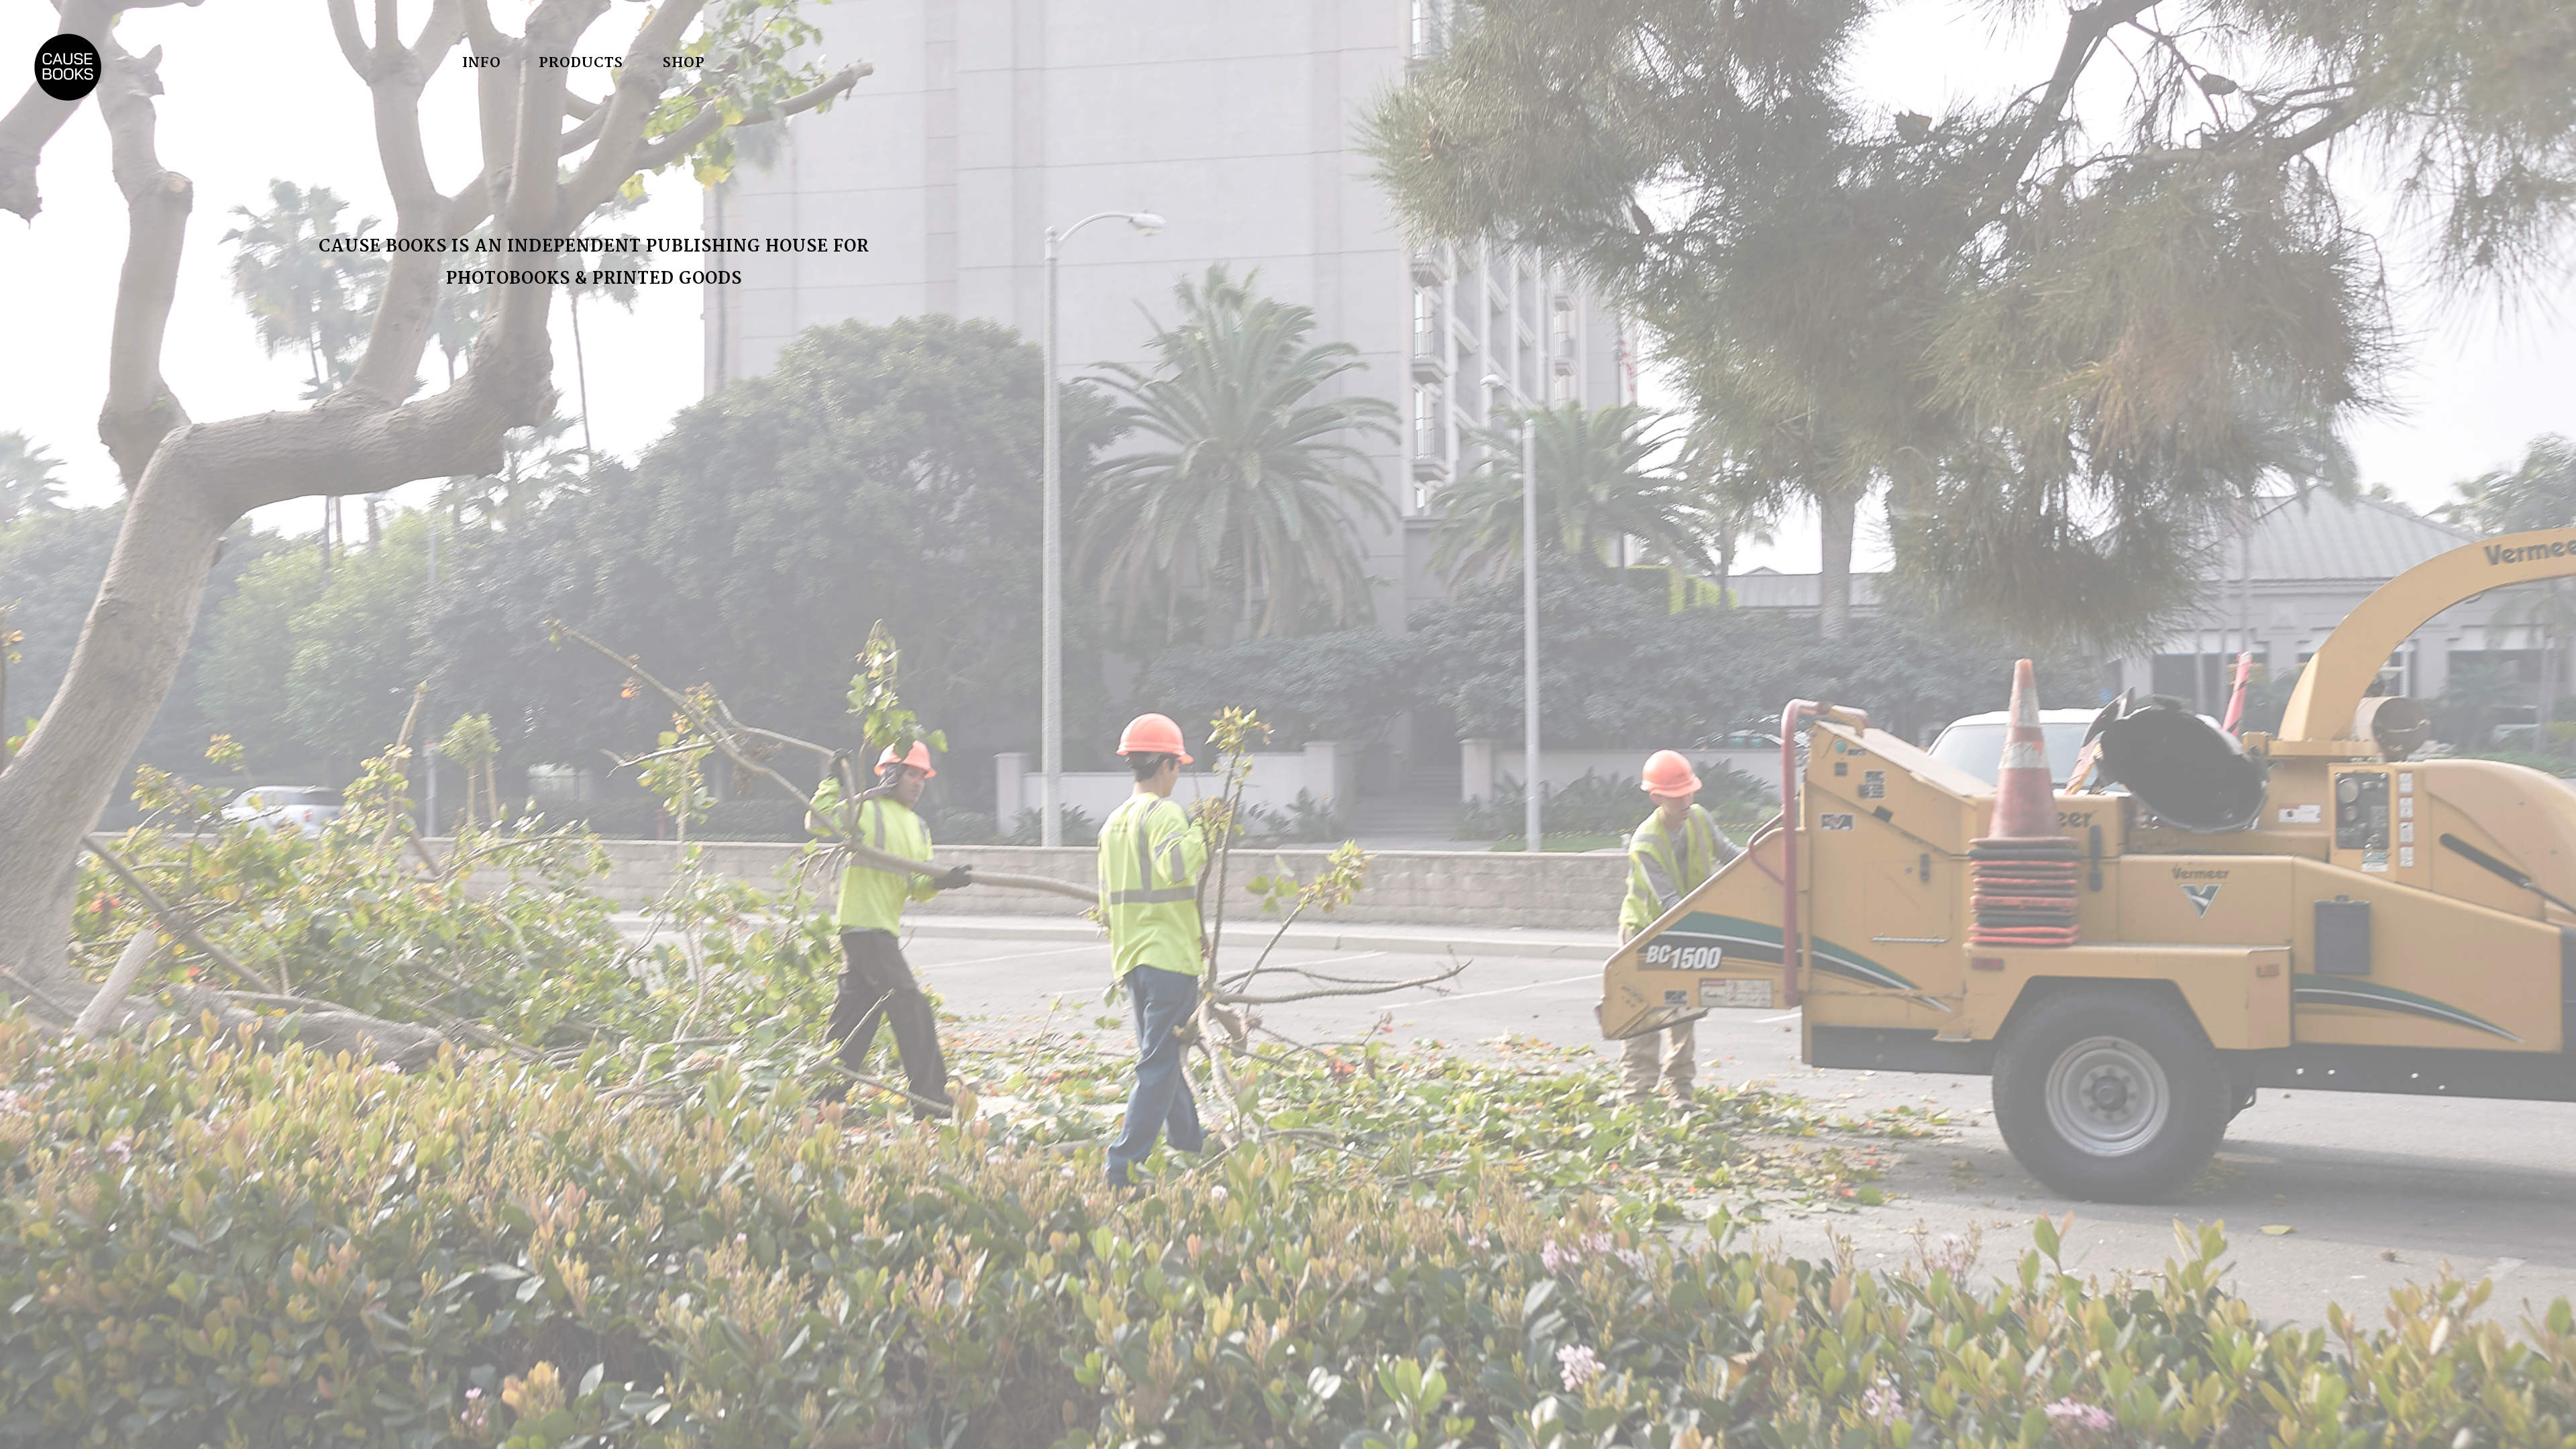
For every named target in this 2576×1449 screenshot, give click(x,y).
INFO (482, 63)
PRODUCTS (581, 63)
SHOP (684, 63)
